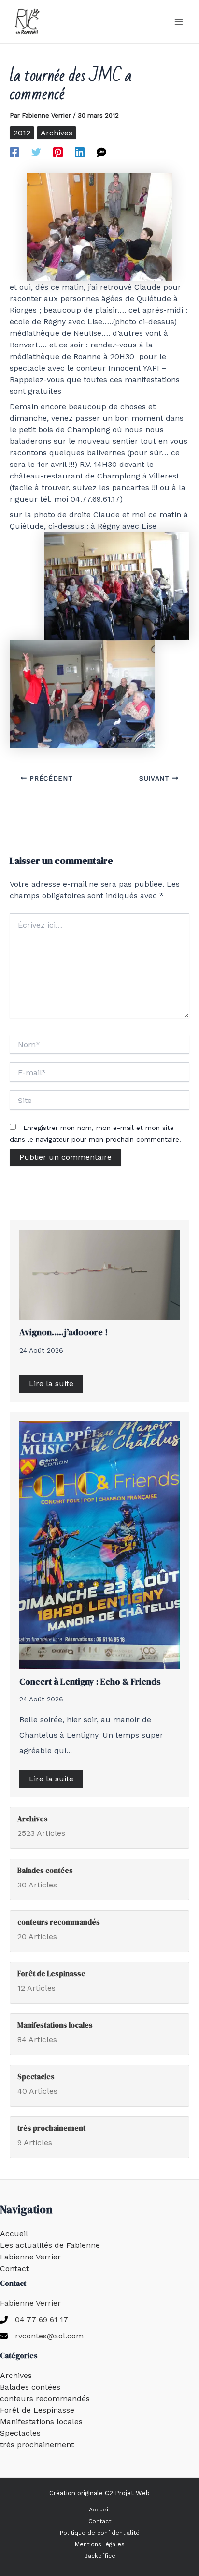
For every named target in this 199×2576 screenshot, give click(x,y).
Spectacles (20, 2433)
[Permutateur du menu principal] (179, 22)
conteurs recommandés (45, 2398)
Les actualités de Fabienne (50, 2245)
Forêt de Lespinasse (37, 2410)
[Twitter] (36, 152)
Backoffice (100, 2556)
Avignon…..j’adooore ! (64, 1332)
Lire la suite (51, 1384)
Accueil (14, 2234)
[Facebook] (14, 152)
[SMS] (101, 152)
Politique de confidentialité (100, 2533)
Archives (57, 133)
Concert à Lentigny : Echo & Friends (90, 1681)
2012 (22, 133)
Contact (14, 2268)
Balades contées (30, 2387)
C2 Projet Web (127, 2493)
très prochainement (37, 2445)
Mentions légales (100, 2544)
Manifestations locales (41, 2422)
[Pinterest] (58, 152)
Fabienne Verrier (30, 2257)
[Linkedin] (80, 152)
